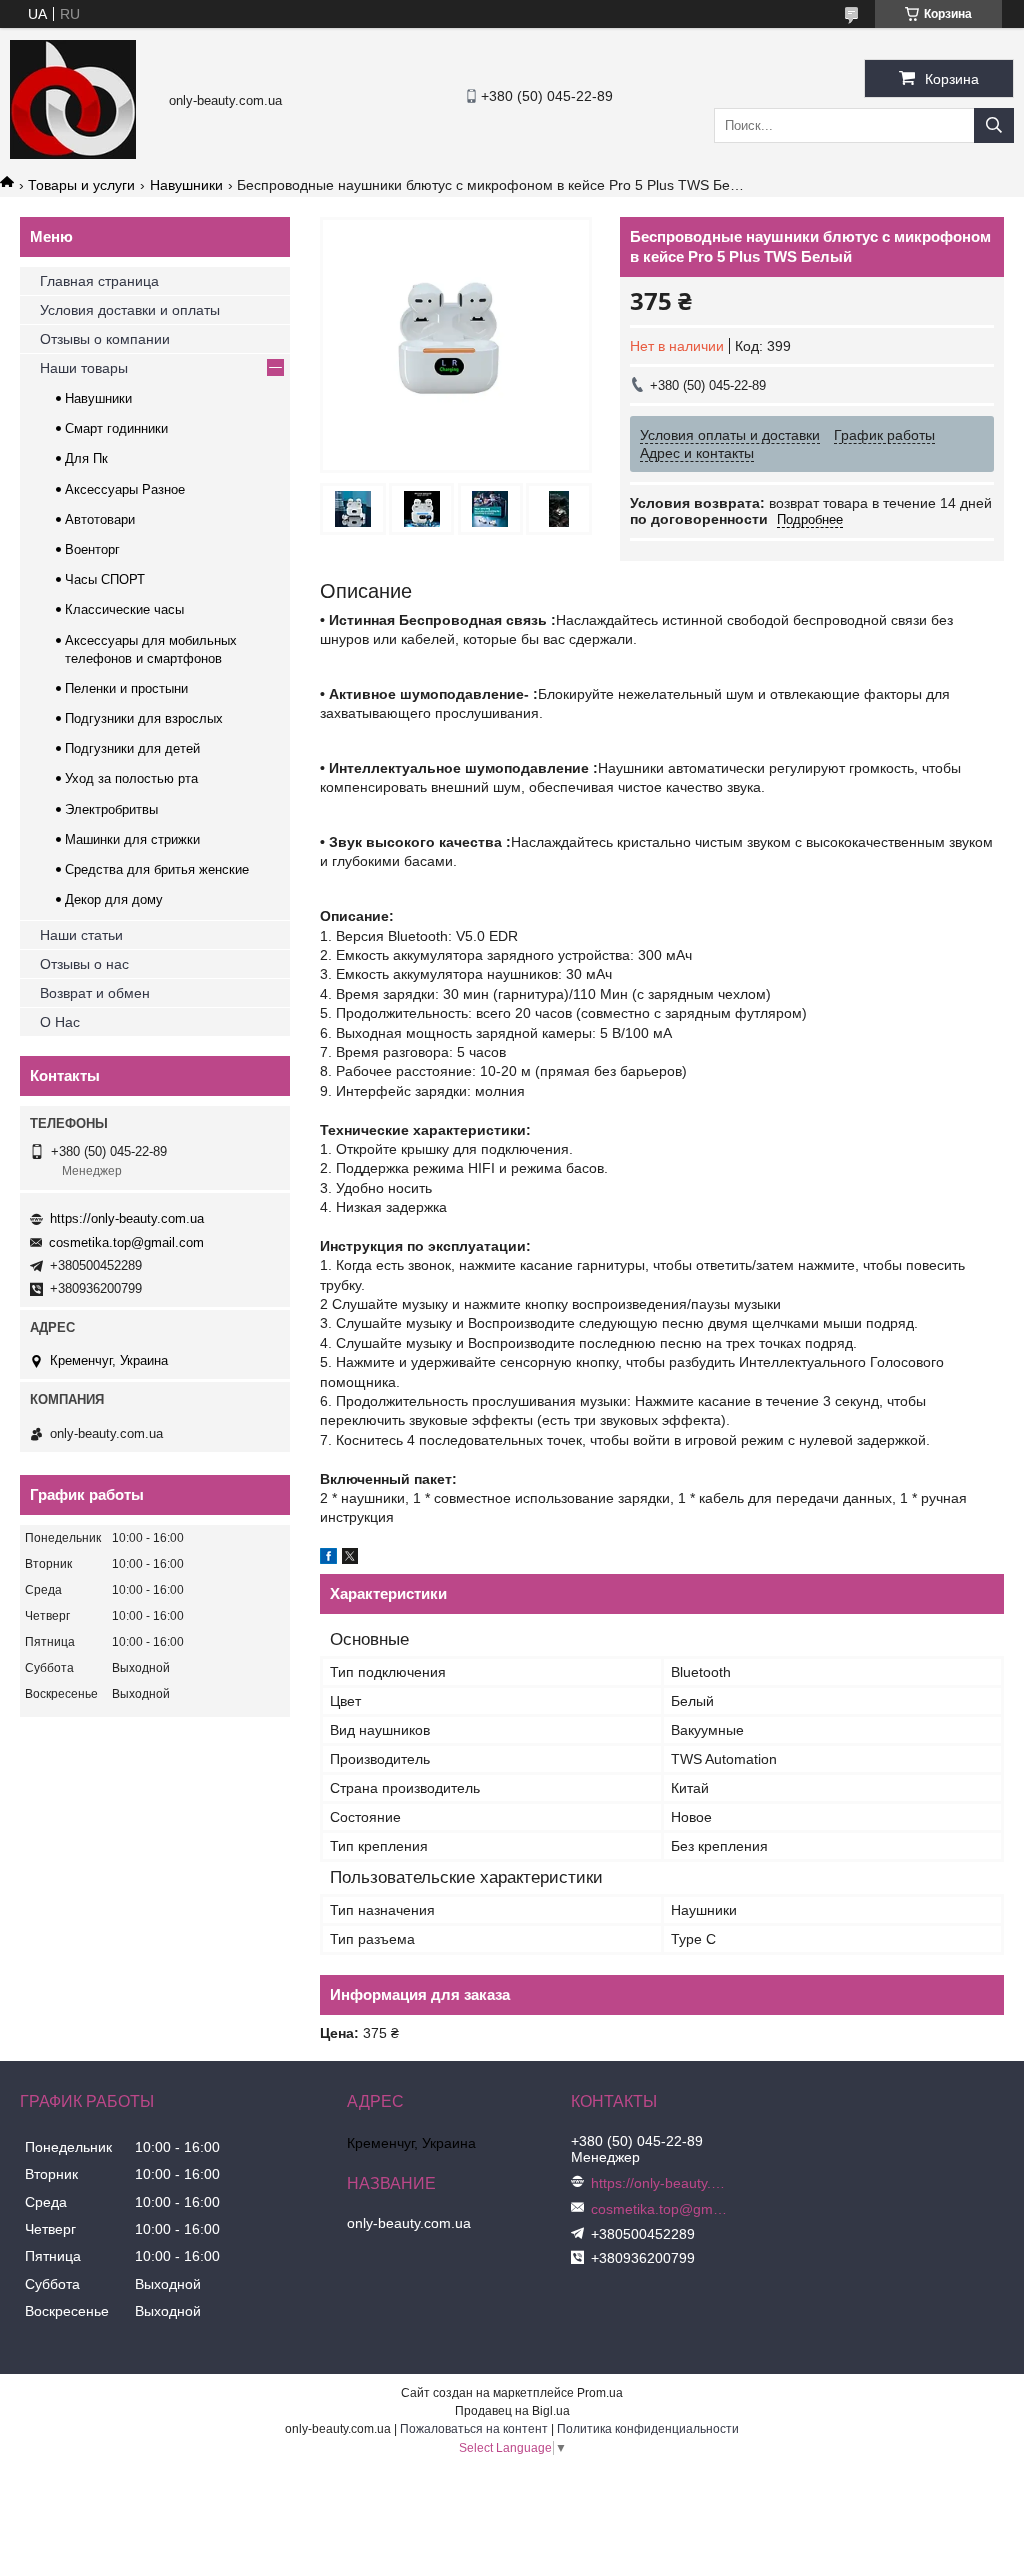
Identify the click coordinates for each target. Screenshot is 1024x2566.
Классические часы (124, 609)
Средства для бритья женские (157, 869)
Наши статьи (81, 935)
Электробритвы (111, 809)
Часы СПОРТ (105, 579)
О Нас (60, 1022)
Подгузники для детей (132, 748)
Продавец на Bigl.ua (512, 2411)
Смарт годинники (116, 428)
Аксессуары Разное (125, 489)
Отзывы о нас (84, 964)
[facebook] (328, 1559)
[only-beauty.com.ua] (73, 154)
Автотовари (100, 519)
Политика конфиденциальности (648, 2429)
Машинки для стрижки (132, 839)
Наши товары (84, 368)
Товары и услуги (81, 185)
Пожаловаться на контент (474, 2429)
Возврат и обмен (95, 993)
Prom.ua (600, 2393)
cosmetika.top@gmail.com (126, 1242)
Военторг (92, 549)
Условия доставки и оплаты (130, 310)
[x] (350, 1559)
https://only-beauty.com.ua (127, 1218)
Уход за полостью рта (131, 778)
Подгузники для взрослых (144, 718)
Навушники (186, 185)
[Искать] (994, 125)
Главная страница (99, 281)
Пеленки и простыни (126, 688)
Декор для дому (114, 899)
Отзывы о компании (105, 339)
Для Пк (86, 458)
